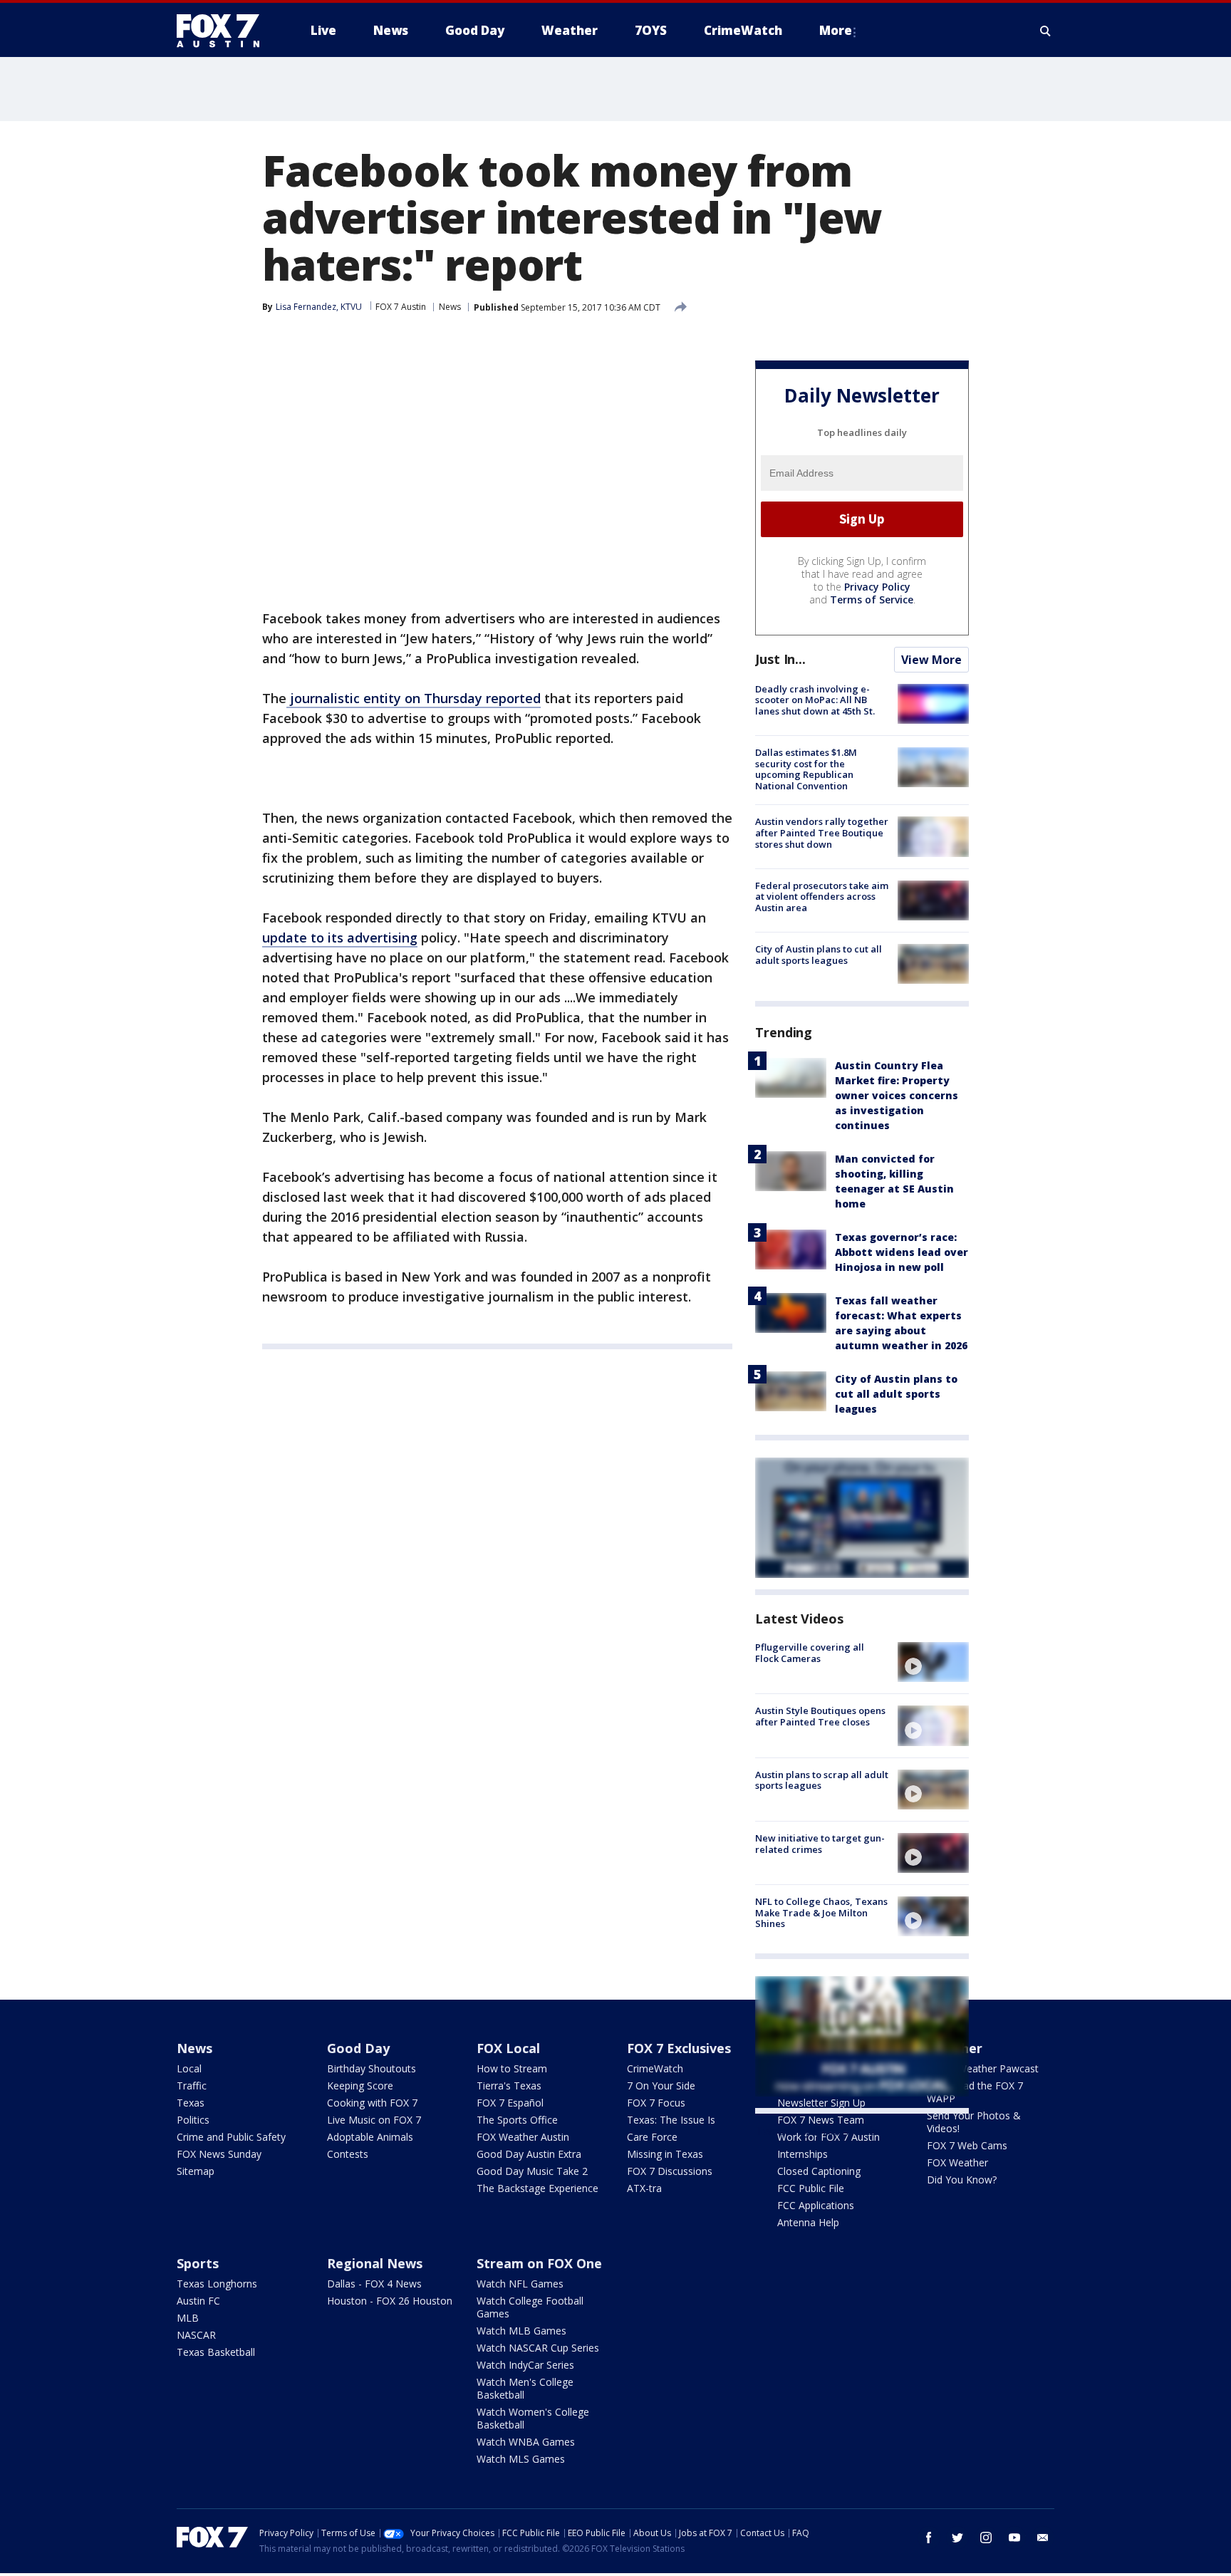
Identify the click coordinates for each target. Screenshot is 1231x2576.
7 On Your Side (661, 2086)
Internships (803, 2154)
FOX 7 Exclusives (679, 2048)
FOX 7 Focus (656, 2103)
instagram (986, 2538)
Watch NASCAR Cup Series (538, 2348)
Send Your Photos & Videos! (974, 2122)
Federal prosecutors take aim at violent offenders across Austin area (822, 897)
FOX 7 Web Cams (967, 2145)
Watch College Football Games (530, 2307)
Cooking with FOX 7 (372, 2103)
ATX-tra (644, 2188)
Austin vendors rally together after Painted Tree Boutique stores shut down (822, 832)
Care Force (652, 2137)
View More (931, 660)
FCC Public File (811, 2188)
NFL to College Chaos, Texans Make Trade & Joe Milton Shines (821, 1912)
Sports (198, 2263)
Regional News (375, 2263)
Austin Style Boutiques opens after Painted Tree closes (820, 1716)
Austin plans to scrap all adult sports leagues (822, 1780)
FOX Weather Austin (523, 2137)
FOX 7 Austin (401, 307)
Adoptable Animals (370, 2137)
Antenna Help (808, 2222)
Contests (348, 2154)
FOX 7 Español (510, 2103)
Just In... (780, 659)
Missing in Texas (665, 2154)
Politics (193, 2120)
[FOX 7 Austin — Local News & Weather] (224, 31)
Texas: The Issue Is (671, 2120)
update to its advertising (340, 938)
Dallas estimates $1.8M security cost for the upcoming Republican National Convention (806, 769)
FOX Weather (957, 2162)
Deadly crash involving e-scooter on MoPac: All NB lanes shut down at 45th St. (815, 700)
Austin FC (198, 2301)
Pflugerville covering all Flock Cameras (810, 1653)
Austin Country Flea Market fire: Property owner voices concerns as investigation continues (897, 1095)
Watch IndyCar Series (525, 2365)
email (1043, 2538)
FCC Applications (816, 2205)
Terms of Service (872, 599)
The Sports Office (517, 2120)
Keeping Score (360, 2086)
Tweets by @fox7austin (817, 2131)
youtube (1014, 2538)
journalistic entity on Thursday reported (414, 698)
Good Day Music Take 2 (532, 2171)
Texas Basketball (216, 2352)
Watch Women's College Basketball (533, 2418)
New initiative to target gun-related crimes (820, 1844)
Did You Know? (962, 2180)
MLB (188, 2318)
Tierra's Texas (509, 2086)
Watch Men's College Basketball (525, 2388)
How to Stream (512, 2068)
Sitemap (196, 2171)
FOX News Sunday (219, 2154)
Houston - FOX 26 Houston (390, 2301)
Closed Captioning (819, 2171)
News (450, 307)
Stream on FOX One (539, 2263)
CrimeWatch (655, 2068)
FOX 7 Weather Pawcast (983, 2068)
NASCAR (196, 2335)
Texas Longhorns (217, 2284)
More (836, 30)
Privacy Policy (877, 587)
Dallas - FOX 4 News (374, 2284)
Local (189, 2068)
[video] (933, 1662)
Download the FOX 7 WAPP (975, 2092)
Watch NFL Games (520, 2284)
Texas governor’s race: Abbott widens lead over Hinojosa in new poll (902, 1252)
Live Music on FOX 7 (374, 2120)
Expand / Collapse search (1046, 31)
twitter (957, 2538)
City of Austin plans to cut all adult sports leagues (819, 955)
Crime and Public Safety (231, 2137)
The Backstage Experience (537, 2188)
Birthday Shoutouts (372, 2068)
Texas (191, 2103)
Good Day (358, 2048)
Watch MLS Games (521, 2459)
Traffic (192, 2086)
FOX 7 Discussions (670, 2171)
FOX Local (508, 2048)
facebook (929, 2538)
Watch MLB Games (521, 2331)
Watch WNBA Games (526, 2442)
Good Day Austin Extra (529, 2154)
